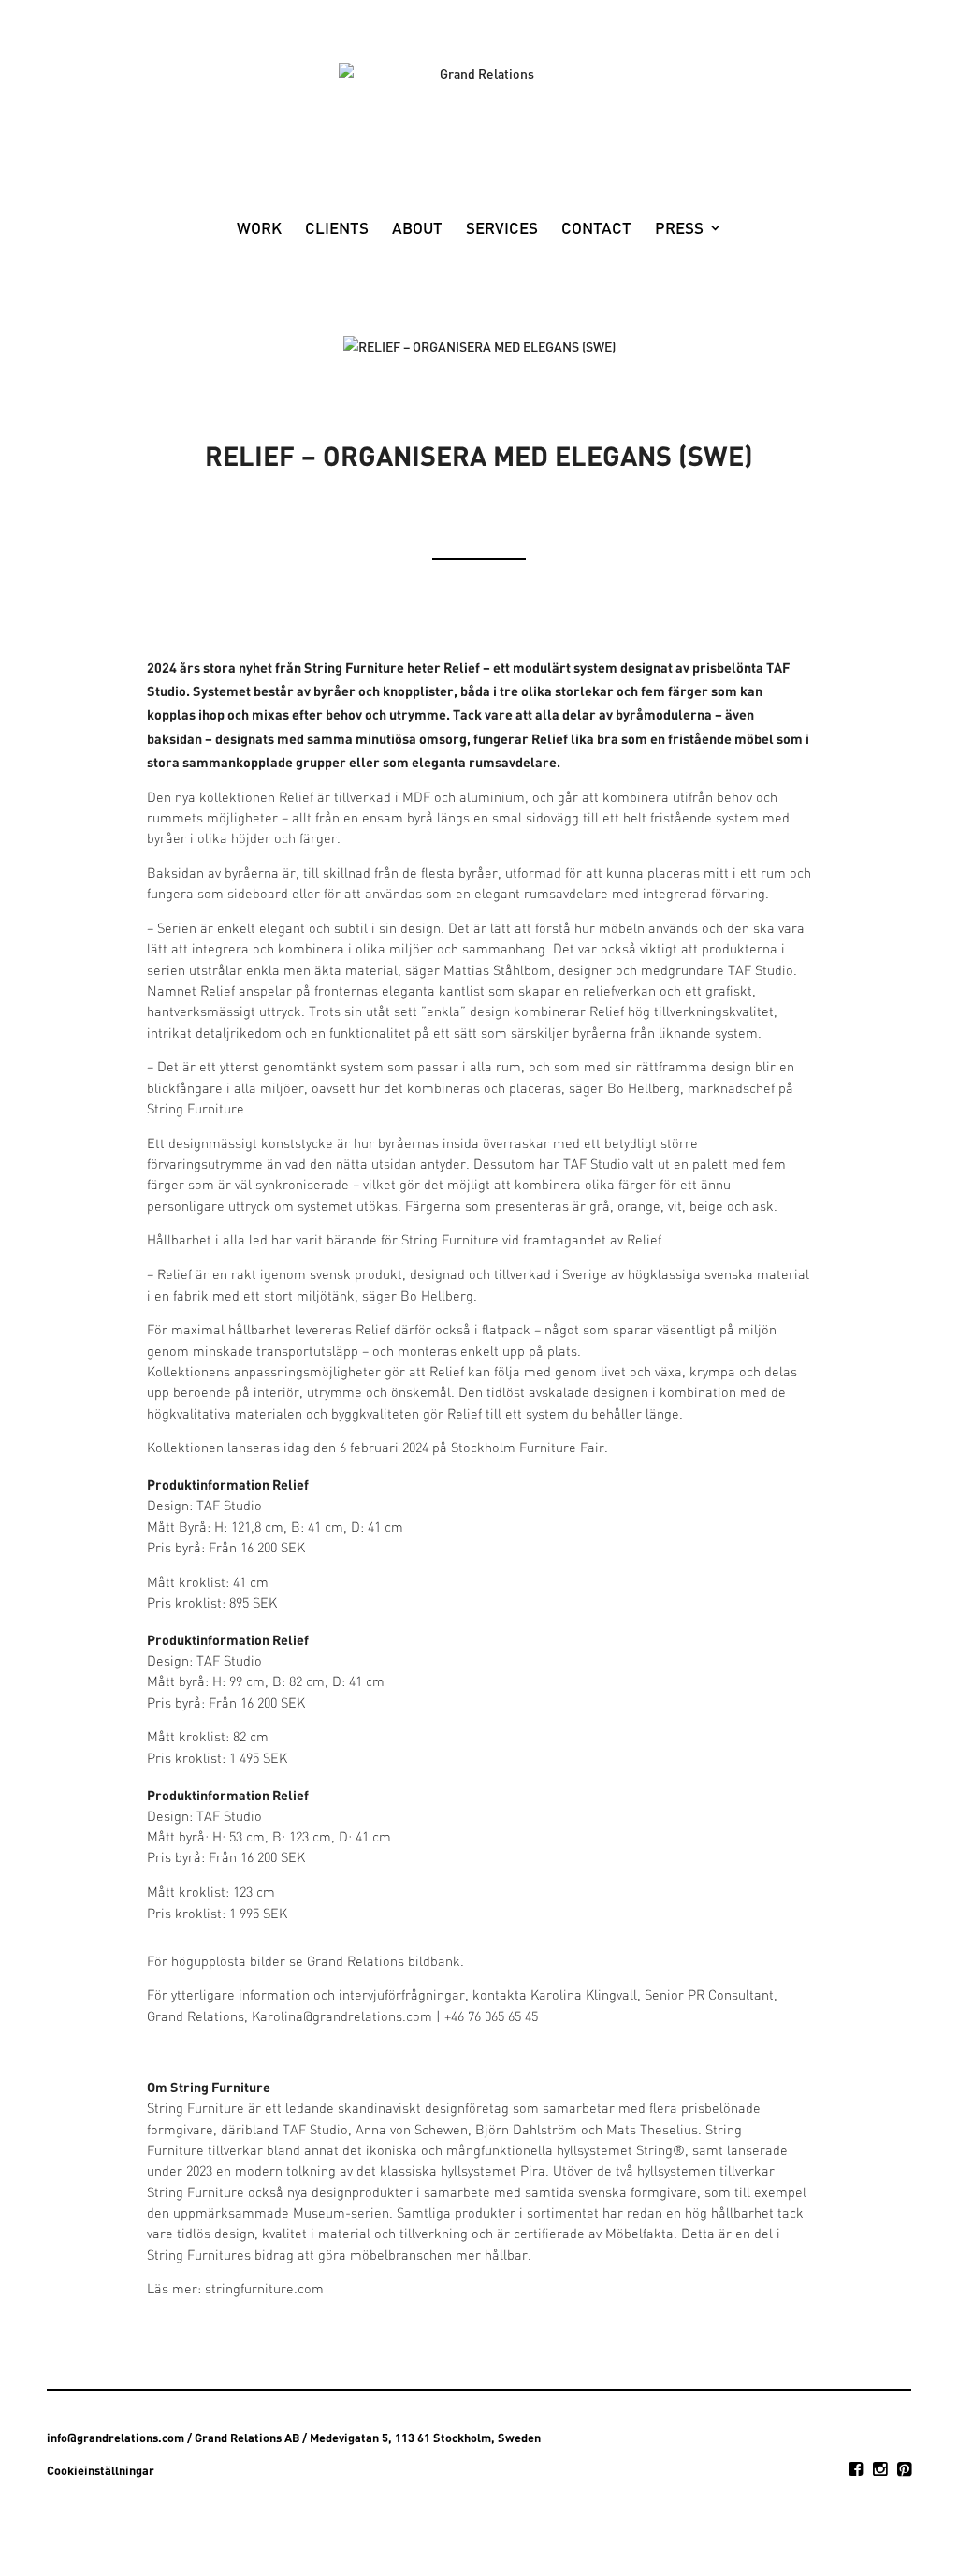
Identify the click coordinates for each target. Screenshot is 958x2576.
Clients (337, 229)
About (417, 229)
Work (259, 229)
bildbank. (436, 1963)
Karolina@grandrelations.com (342, 2018)
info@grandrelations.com (116, 2438)
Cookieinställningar (101, 2470)
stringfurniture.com (264, 2290)
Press (679, 229)
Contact (596, 229)
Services (502, 229)
